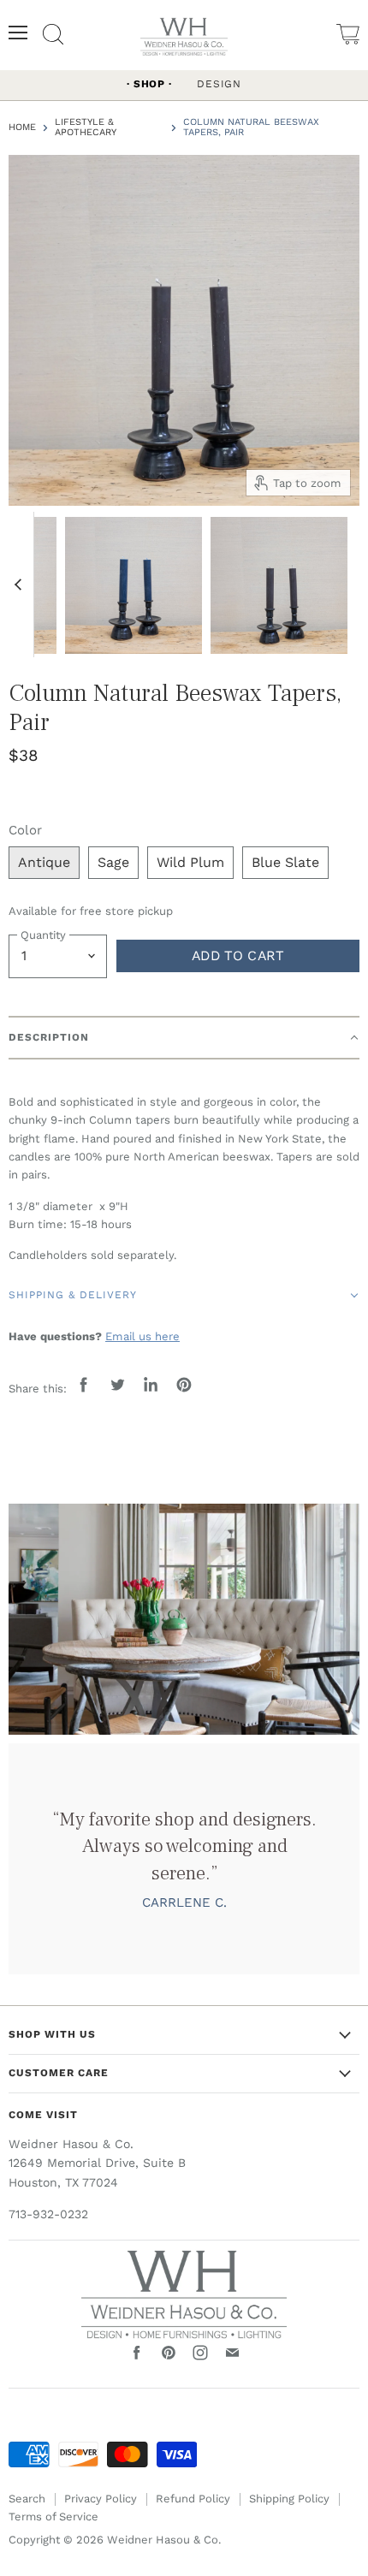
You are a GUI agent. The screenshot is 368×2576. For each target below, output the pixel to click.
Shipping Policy (289, 2499)
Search (27, 2499)
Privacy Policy (101, 2499)
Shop (149, 84)
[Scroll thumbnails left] (21, 585)
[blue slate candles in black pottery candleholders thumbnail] (134, 584)
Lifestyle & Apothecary (86, 128)
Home (22, 128)
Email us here (142, 1336)
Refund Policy (193, 2499)
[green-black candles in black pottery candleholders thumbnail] (279, 584)
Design (219, 84)
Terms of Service (53, 2517)
